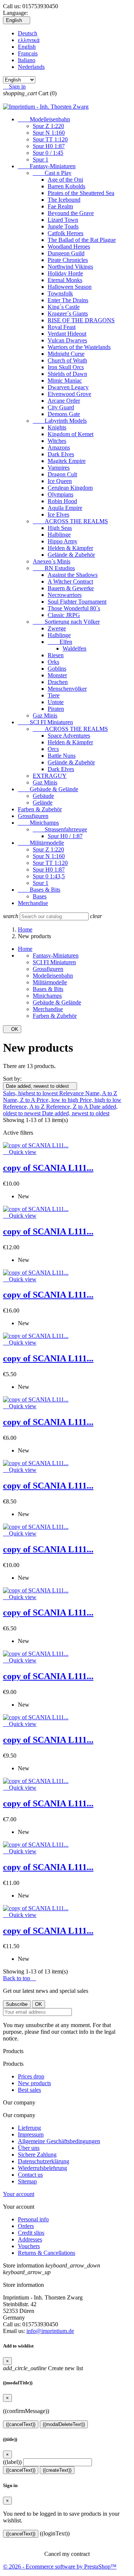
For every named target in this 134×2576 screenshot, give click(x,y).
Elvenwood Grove (69, 394)
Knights (57, 427)
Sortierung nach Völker (66, 622)
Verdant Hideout (67, 334)
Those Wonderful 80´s (74, 608)
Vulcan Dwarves (67, 340)
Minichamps (38, 823)
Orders (26, 2226)
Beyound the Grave (71, 213)
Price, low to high (58, 1100)
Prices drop (31, 2076)
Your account (19, 2194)
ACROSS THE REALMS (70, 521)
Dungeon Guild (66, 253)
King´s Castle (64, 307)
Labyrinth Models (60, 421)
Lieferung (29, 2128)
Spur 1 (41, 159)
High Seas (60, 528)
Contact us (30, 2175)
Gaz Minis (45, 715)
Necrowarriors (65, 595)
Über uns (29, 2148)
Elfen (60, 642)
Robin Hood (62, 501)
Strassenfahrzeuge (60, 829)
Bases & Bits (39, 890)
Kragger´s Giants (68, 314)
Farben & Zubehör (40, 809)
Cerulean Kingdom (70, 488)
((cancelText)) (21, 2424)
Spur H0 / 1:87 (65, 836)
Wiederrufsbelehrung (42, 2168)
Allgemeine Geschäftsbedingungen (59, 2141)
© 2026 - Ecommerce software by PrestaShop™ (60, 2567)
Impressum (31, 2134)
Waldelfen (74, 648)
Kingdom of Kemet (71, 434)
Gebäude (43, 796)
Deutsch (28, 33)
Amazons (59, 448)
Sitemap (27, 2181)
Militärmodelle (41, 843)
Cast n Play (52, 173)
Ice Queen (60, 481)
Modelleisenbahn (44, 119)
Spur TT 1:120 (50, 139)
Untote (56, 702)
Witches (57, 441)
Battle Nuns (62, 756)
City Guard (61, 407)
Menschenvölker (67, 689)
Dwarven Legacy (68, 387)
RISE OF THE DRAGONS (81, 320)
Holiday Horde (65, 273)
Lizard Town (63, 220)
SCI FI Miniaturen (45, 722)
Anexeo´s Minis (52, 561)
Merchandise (33, 903)
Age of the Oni (65, 180)
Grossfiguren (33, 816)
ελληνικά (29, 40)
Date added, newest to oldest (40, 1086)
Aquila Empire (65, 508)
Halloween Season (70, 287)
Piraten (56, 709)
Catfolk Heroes (66, 233)
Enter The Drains (68, 300)
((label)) (12, 2462)
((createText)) (57, 2470)
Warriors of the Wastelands (79, 347)
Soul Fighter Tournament (77, 602)
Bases (40, 896)
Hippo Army (63, 541)
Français (28, 53)
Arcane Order (64, 401)
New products (34, 2083)
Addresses (30, 2239)
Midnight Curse (66, 354)
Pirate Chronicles (68, 260)
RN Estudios (54, 568)
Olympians (60, 494)
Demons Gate (64, 414)
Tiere (54, 695)
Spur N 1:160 (49, 133)
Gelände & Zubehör (71, 555)
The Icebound (64, 200)
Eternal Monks (65, 280)
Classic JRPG (64, 615)
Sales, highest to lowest (31, 1093)
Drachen (58, 682)
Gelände (43, 803)
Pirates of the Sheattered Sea (81, 193)
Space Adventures (69, 736)
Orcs (53, 749)
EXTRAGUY (50, 776)
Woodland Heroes (69, 247)
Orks (53, 662)
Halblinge (59, 535)
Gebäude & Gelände (48, 789)
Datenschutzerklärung (44, 2161)
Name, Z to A (20, 1100)
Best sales (29, 2090)
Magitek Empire (67, 461)
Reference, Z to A (68, 1107)
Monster (57, 675)
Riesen (56, 655)
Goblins (57, 669)
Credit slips (31, 2233)
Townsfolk (60, 293)
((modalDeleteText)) (64, 2424)
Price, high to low (100, 1100)
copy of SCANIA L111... (48, 1168)
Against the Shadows (73, 575)
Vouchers (29, 2246)
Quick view (20, 1152)
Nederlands (31, 67)
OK (12, 1029)
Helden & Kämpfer (70, 548)
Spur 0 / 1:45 (48, 153)
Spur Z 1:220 (48, 126)
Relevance (72, 1093)
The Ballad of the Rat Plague (82, 240)
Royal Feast (62, 327)
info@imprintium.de (50, 2331)
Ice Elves (58, 514)
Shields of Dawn (67, 374)
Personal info (33, 2219)
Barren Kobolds (66, 186)
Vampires (59, 468)
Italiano (27, 60)
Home (25, 949)
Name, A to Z (101, 1093)
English (27, 47)
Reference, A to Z (25, 1107)
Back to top (20, 1978)
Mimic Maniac (65, 381)
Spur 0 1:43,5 (49, 876)
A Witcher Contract (70, 581)
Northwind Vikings (70, 267)
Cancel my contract (67, 2554)
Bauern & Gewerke (71, 588)
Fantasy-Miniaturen (47, 166)
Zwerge (57, 628)
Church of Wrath (67, 360)
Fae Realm (60, 206)
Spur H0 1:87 (49, 146)
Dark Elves (61, 454)
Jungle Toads (63, 226)
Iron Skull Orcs (66, 367)
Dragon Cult (62, 474)
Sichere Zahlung (37, 2155)
